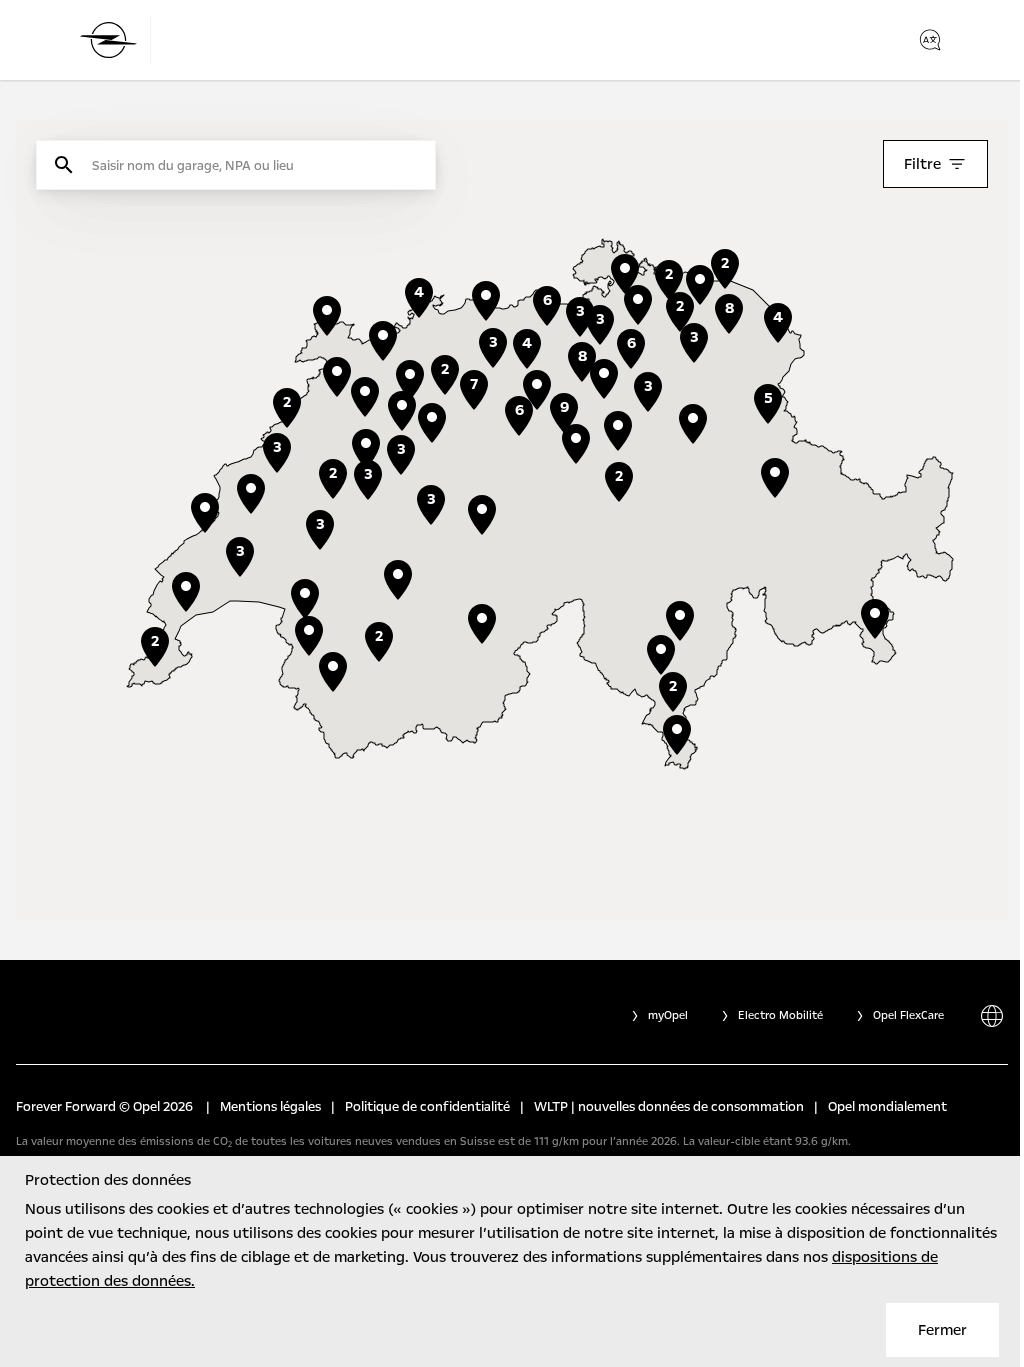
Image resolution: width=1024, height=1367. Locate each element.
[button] (618, 431)
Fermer (942, 1330)
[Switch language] (930, 40)
